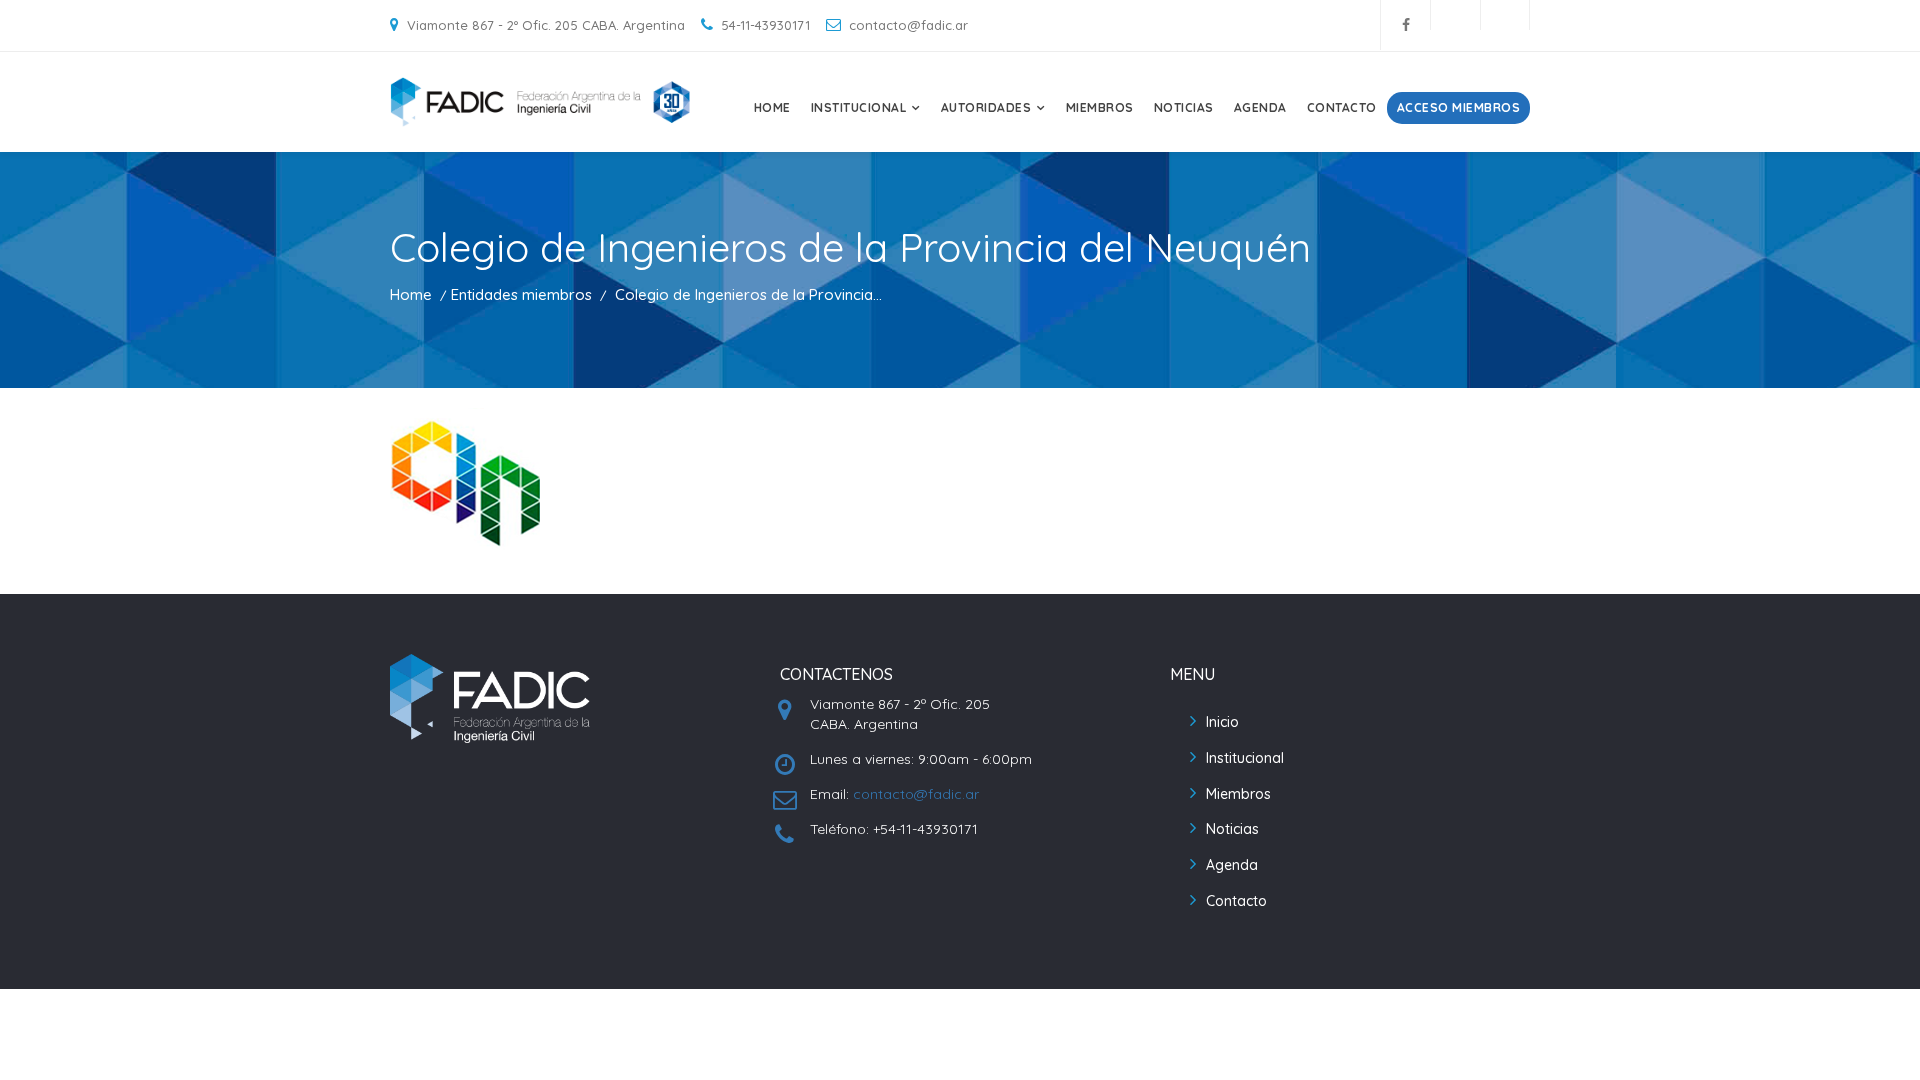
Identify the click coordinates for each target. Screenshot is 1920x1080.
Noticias (1184, 107)
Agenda (1260, 107)
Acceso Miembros (1459, 107)
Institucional (1245, 758)
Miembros (1100, 107)
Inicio (1222, 722)
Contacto (1342, 107)
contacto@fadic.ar (916, 794)
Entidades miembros (521, 294)
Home (772, 107)
